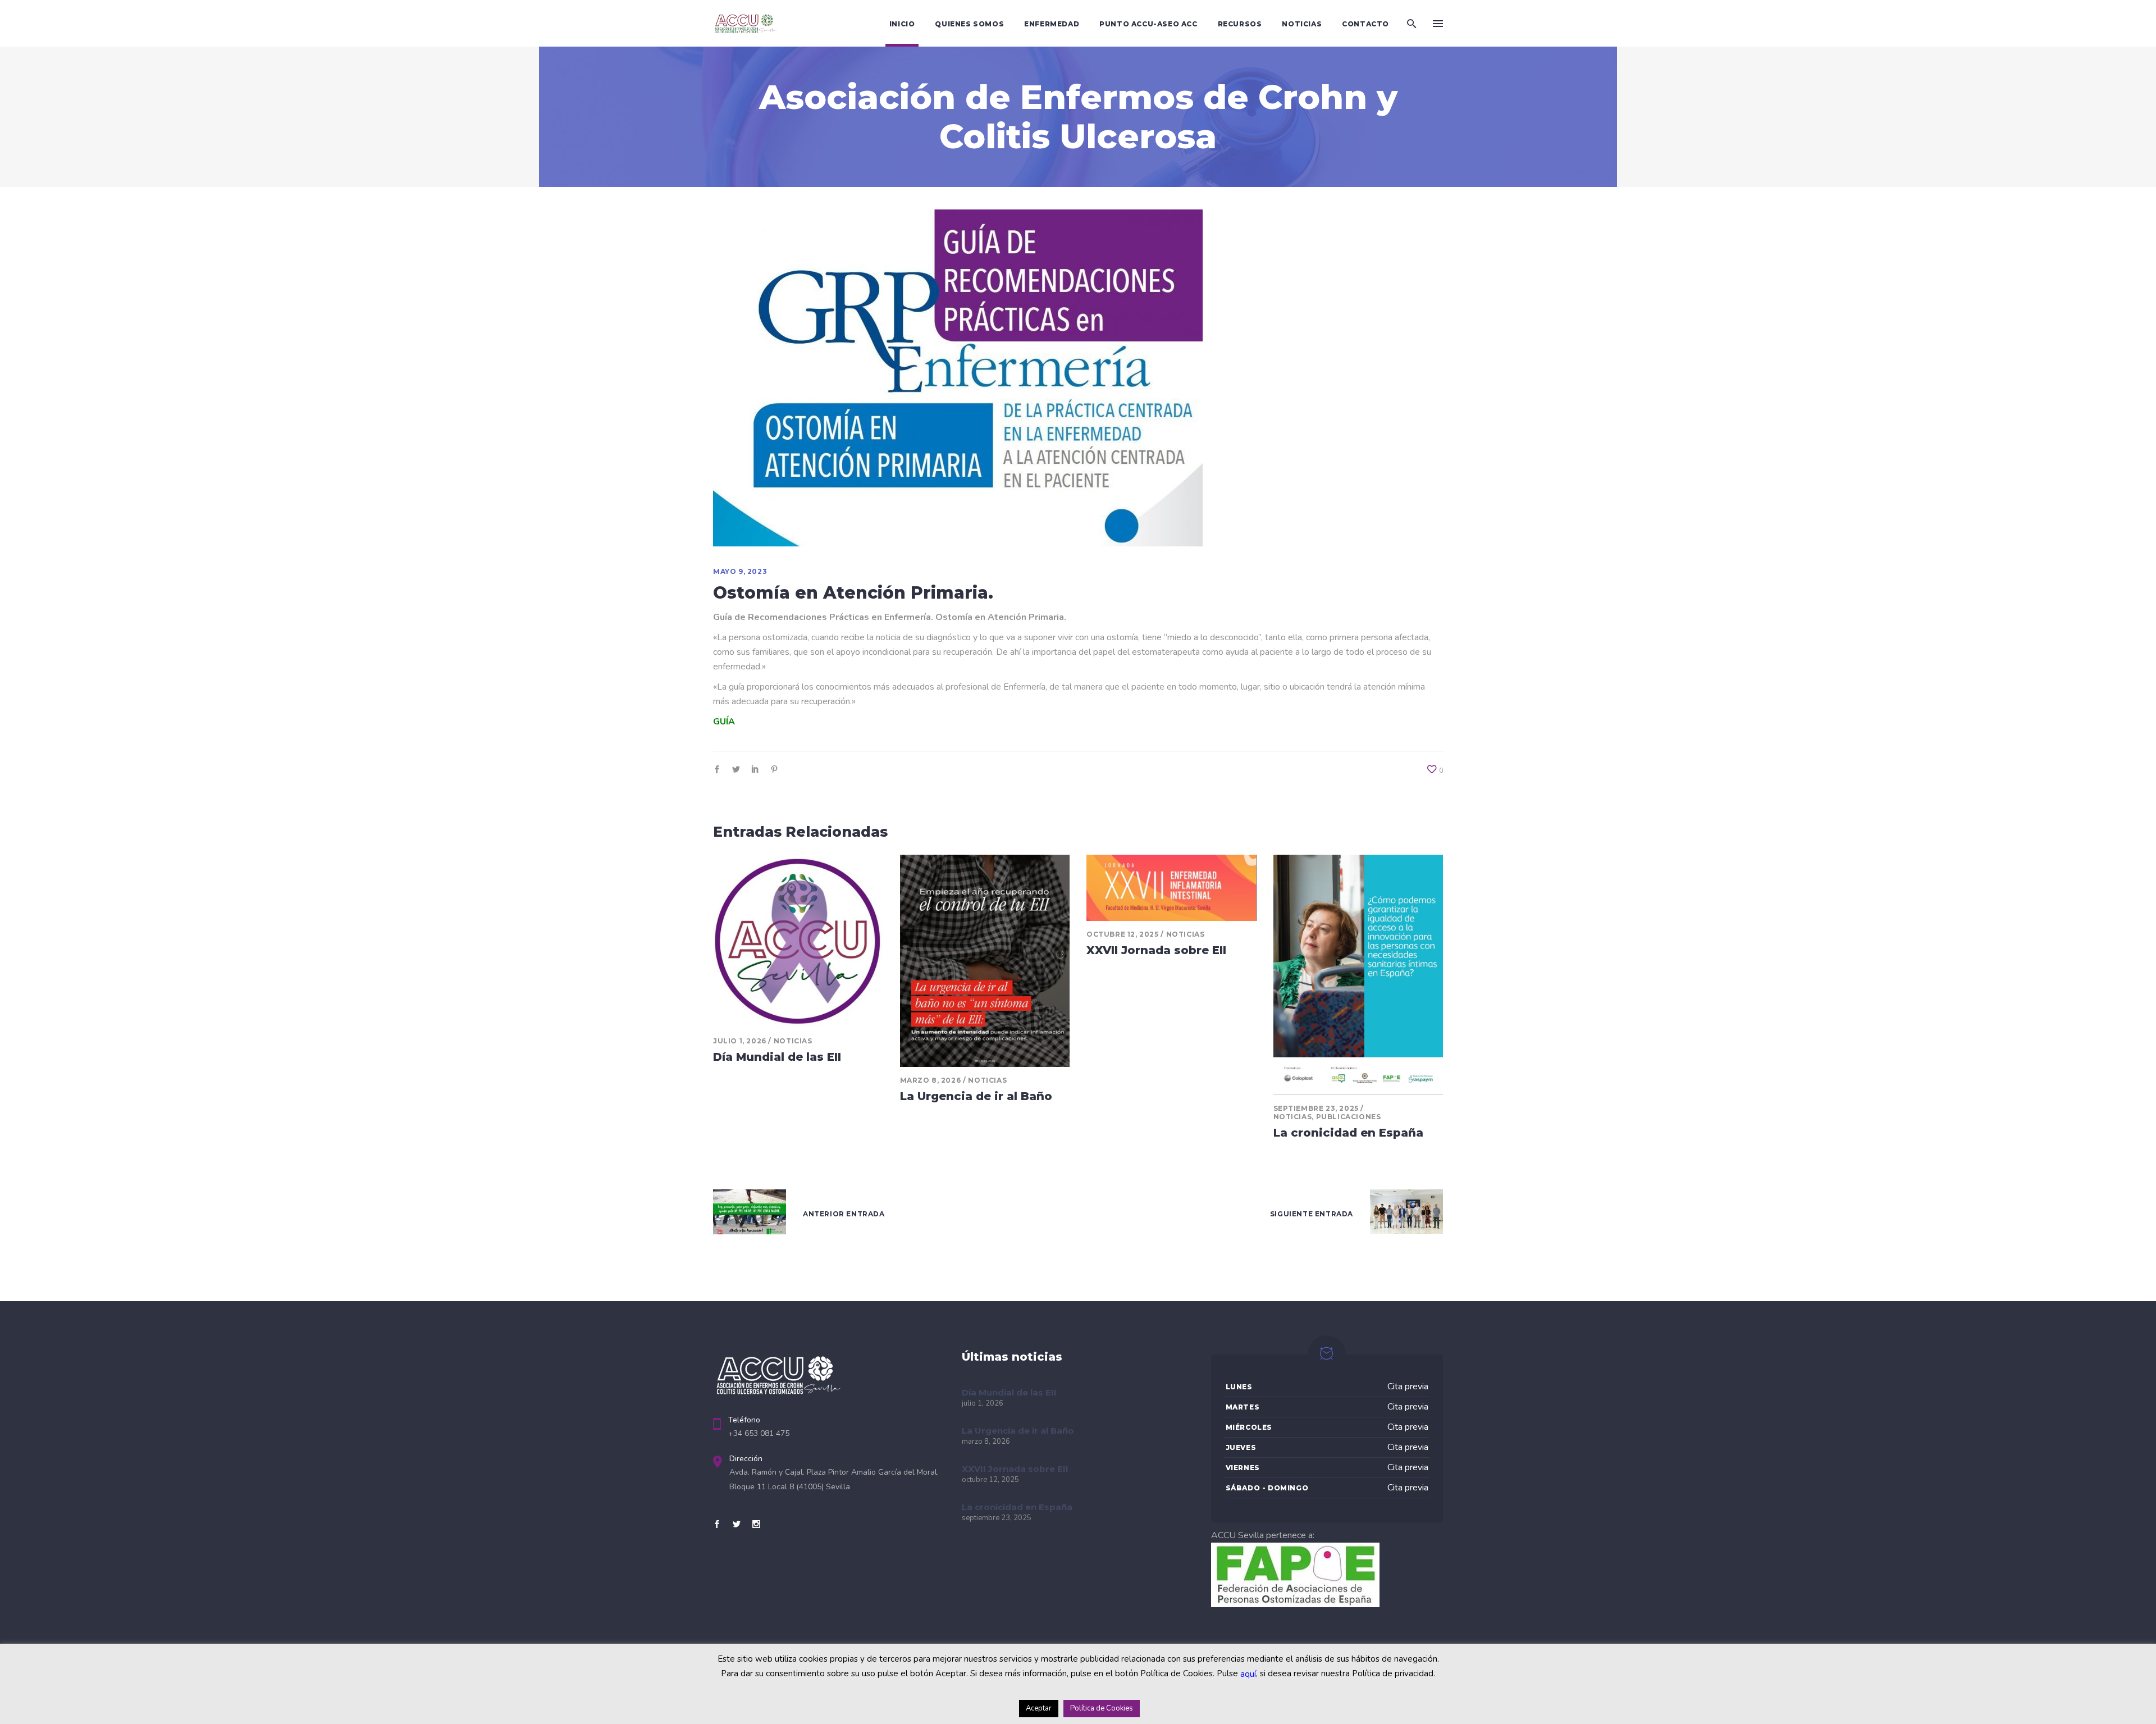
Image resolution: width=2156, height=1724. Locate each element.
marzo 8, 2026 (931, 1080)
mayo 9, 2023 (740, 571)
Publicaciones (1349, 1117)
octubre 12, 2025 (1123, 934)
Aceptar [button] (1039, 1708)
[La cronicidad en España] (1358, 975)
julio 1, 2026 (740, 1041)
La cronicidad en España (1348, 1133)
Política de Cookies (1102, 1708)
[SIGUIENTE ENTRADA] (1406, 1214)
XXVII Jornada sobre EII (1156, 950)
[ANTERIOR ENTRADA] (750, 1214)
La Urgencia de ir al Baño (976, 1096)
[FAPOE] (1295, 1604)
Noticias (793, 1041)
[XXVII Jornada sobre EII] (1171, 888)
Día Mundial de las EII (777, 1057)
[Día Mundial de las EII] (798, 941)
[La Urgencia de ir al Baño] (985, 961)
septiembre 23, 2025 (1316, 1108)
